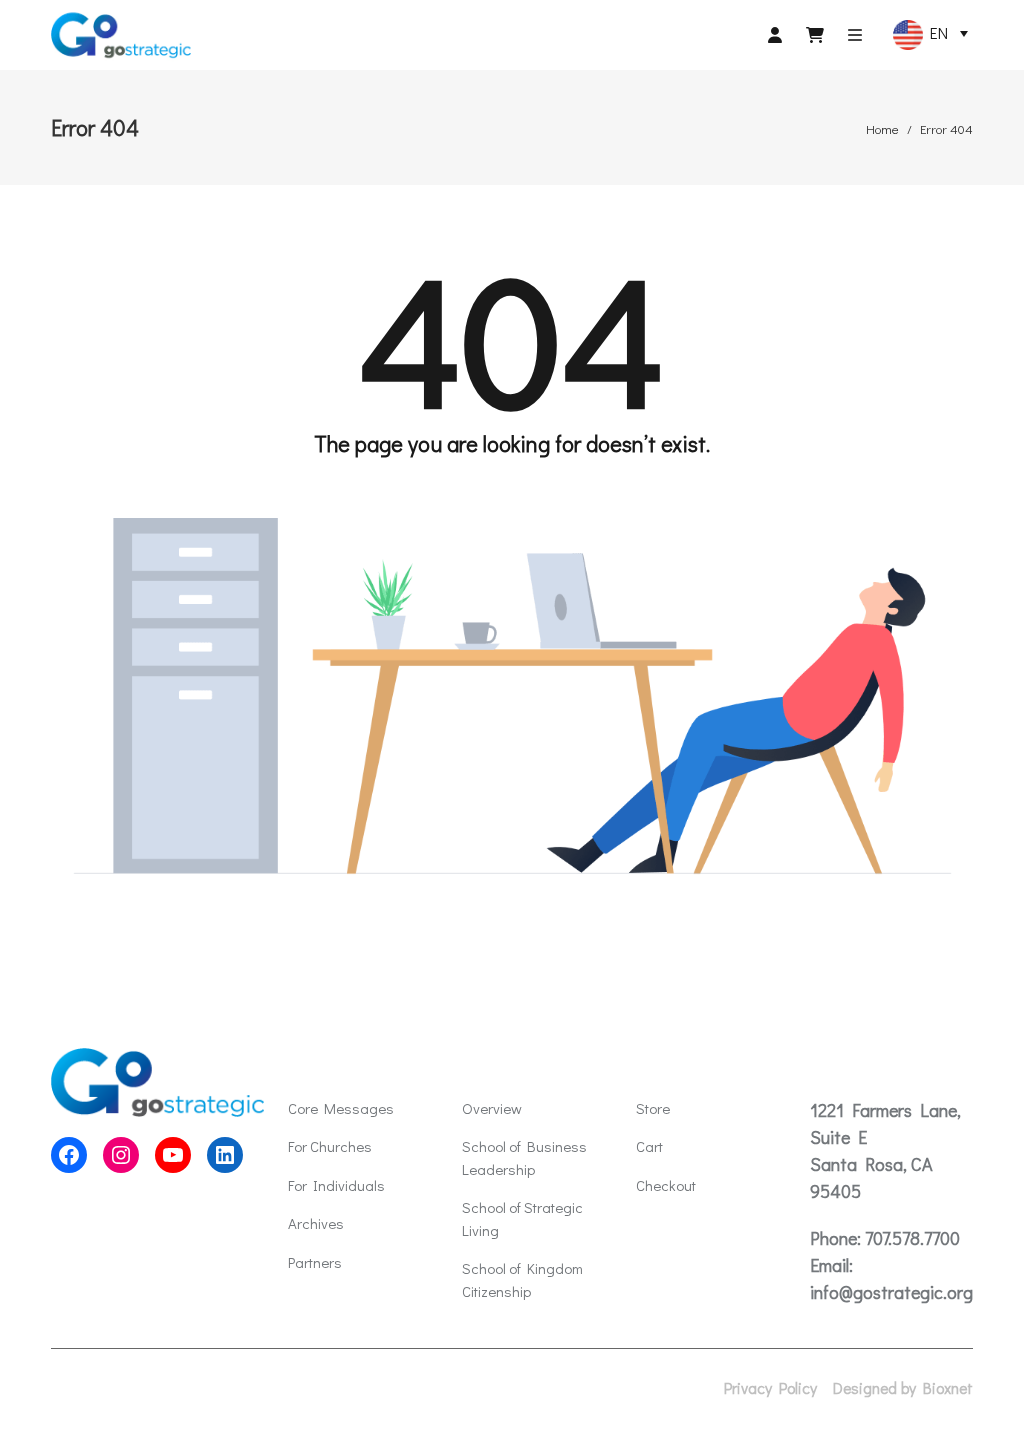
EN (935, 32)
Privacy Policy (770, 1388)
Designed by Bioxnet (903, 1388)
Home (882, 128)
